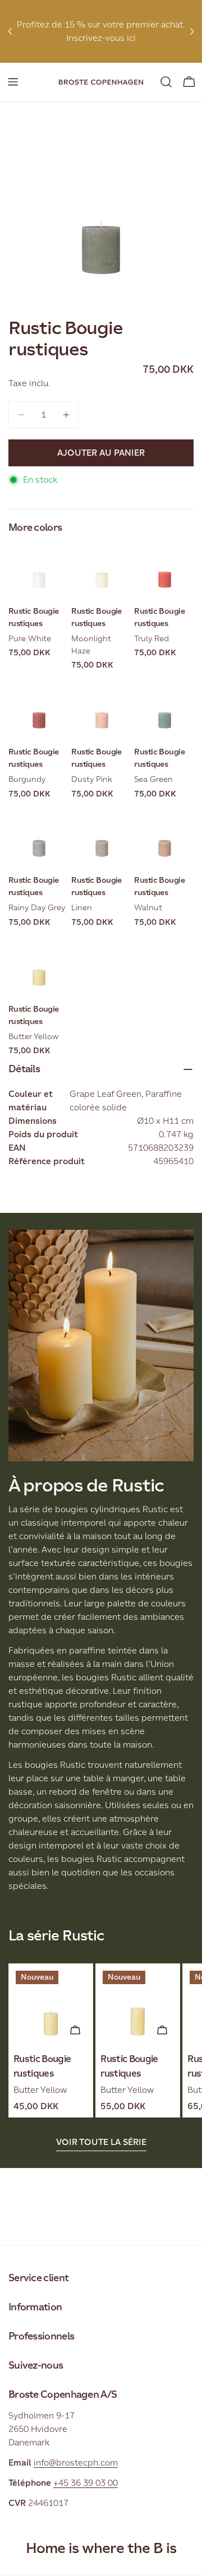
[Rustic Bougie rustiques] (51, 2006)
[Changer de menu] (13, 82)
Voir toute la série (101, 2142)
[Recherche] (166, 82)
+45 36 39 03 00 (86, 2483)
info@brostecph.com (76, 2463)
